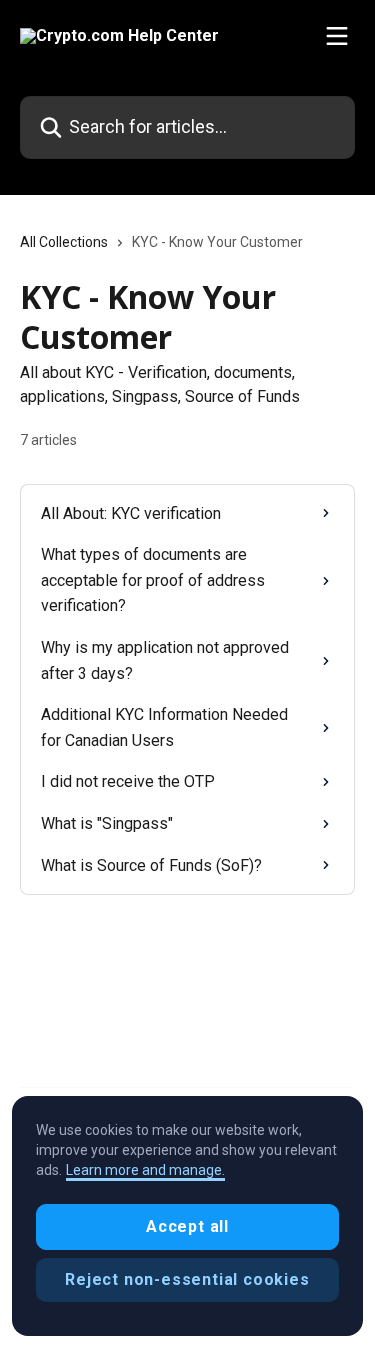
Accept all (187, 1226)
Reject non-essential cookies (187, 1279)
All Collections (64, 242)
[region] (187, 1216)
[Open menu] (337, 36)
